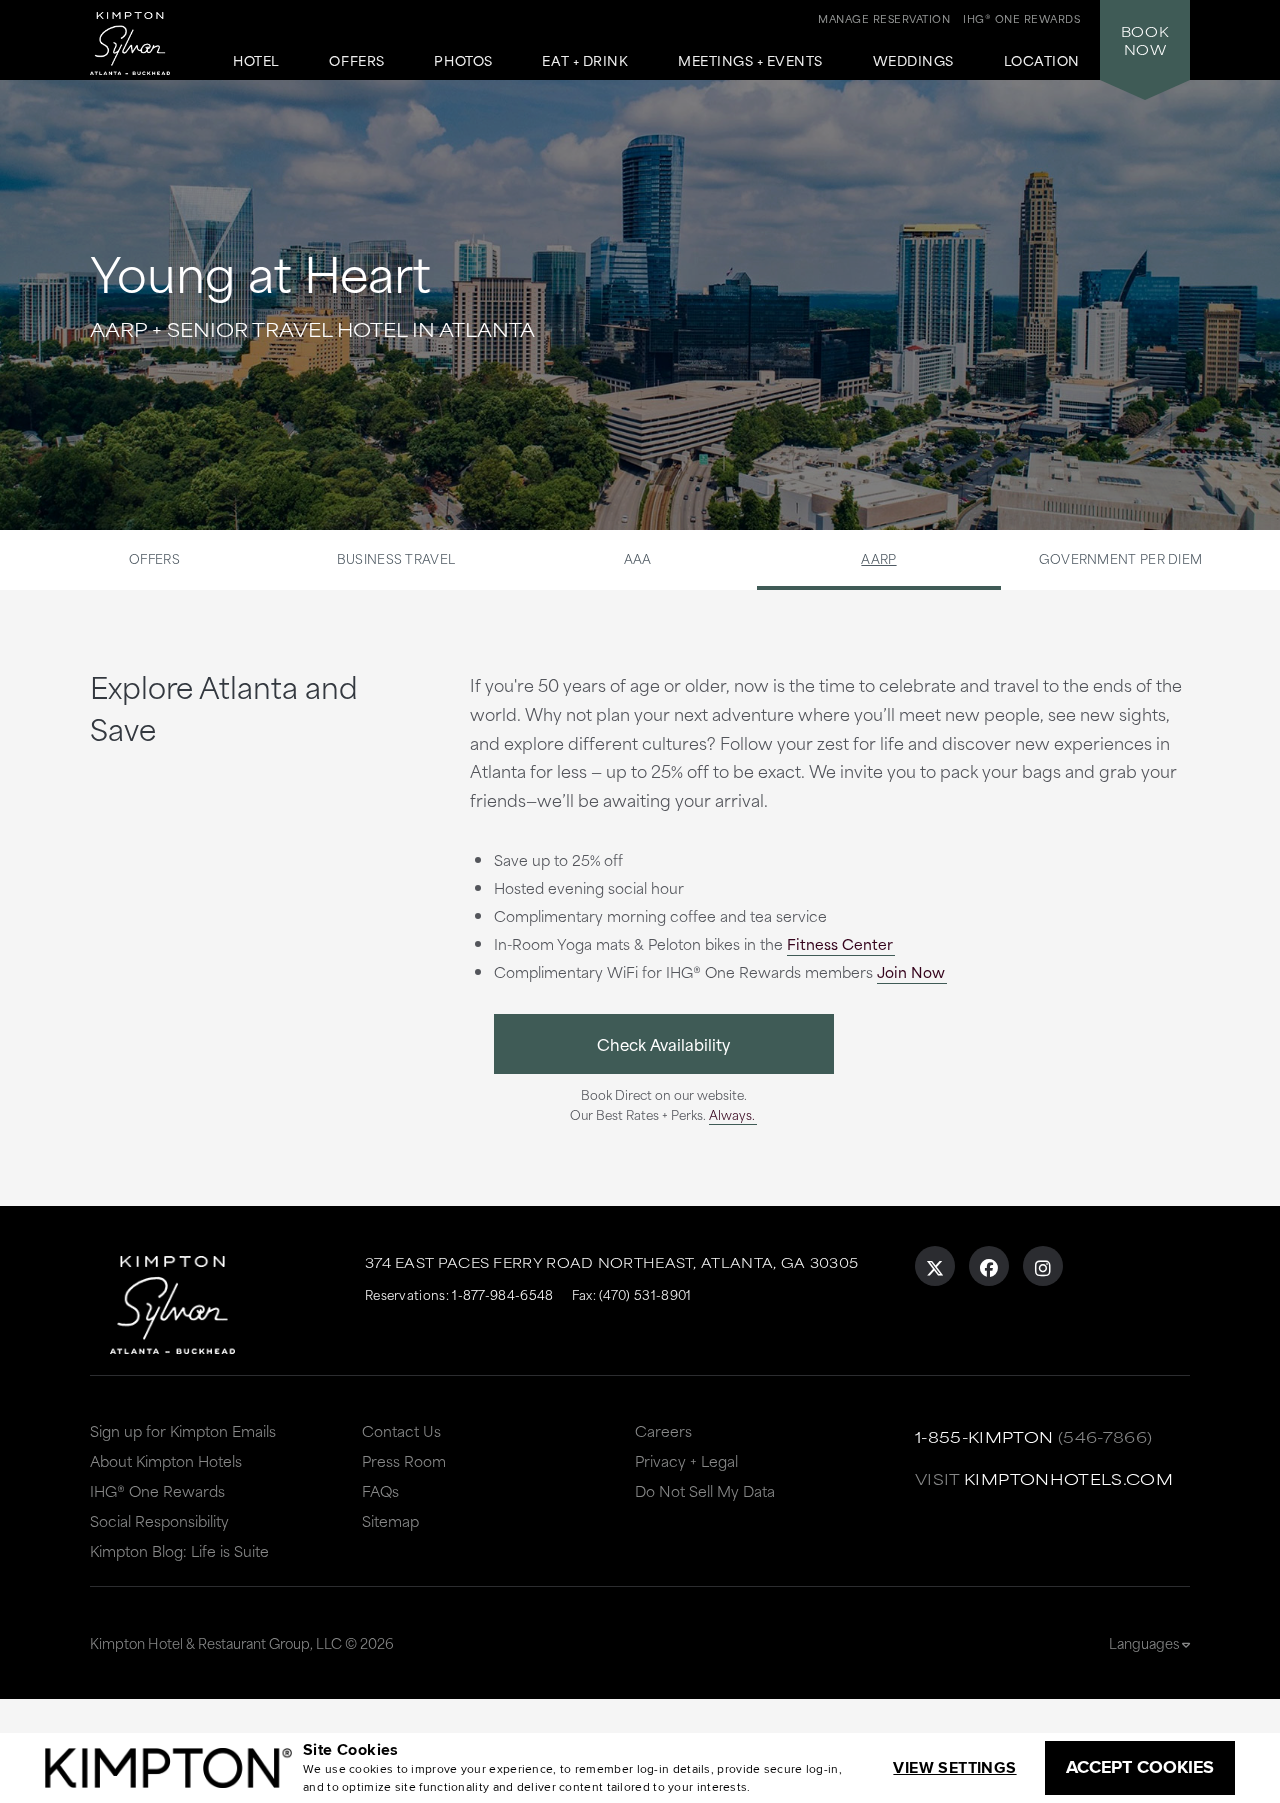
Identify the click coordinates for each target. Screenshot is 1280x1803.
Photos (463, 61)
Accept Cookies (1140, 1767)
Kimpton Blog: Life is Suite (179, 1550)
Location (1042, 61)
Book (1145, 40)
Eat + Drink (585, 61)
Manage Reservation (884, 18)
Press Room (404, 1460)
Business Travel (396, 558)
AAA (638, 558)
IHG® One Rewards (157, 1490)
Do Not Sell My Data (705, 1490)
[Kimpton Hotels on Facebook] (989, 1266)
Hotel (256, 61)
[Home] (149, 34)
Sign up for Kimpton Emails (183, 1430)
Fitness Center (840, 943)
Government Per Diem (1121, 558)
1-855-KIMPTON (984, 1436)
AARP (878, 558)
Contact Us (401, 1430)
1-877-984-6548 (502, 1294)
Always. (732, 1114)
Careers (663, 1430)
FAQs (380, 1490)
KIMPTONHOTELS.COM (1068, 1478)
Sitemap (390, 1520)
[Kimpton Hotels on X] (935, 1266)
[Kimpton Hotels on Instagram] (1043, 1266)
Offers (356, 61)
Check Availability (663, 1043)
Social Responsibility (159, 1520)
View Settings (954, 1767)
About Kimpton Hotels (166, 1460)
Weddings (913, 61)
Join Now (911, 971)
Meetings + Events (750, 61)
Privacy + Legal (686, 1460)
